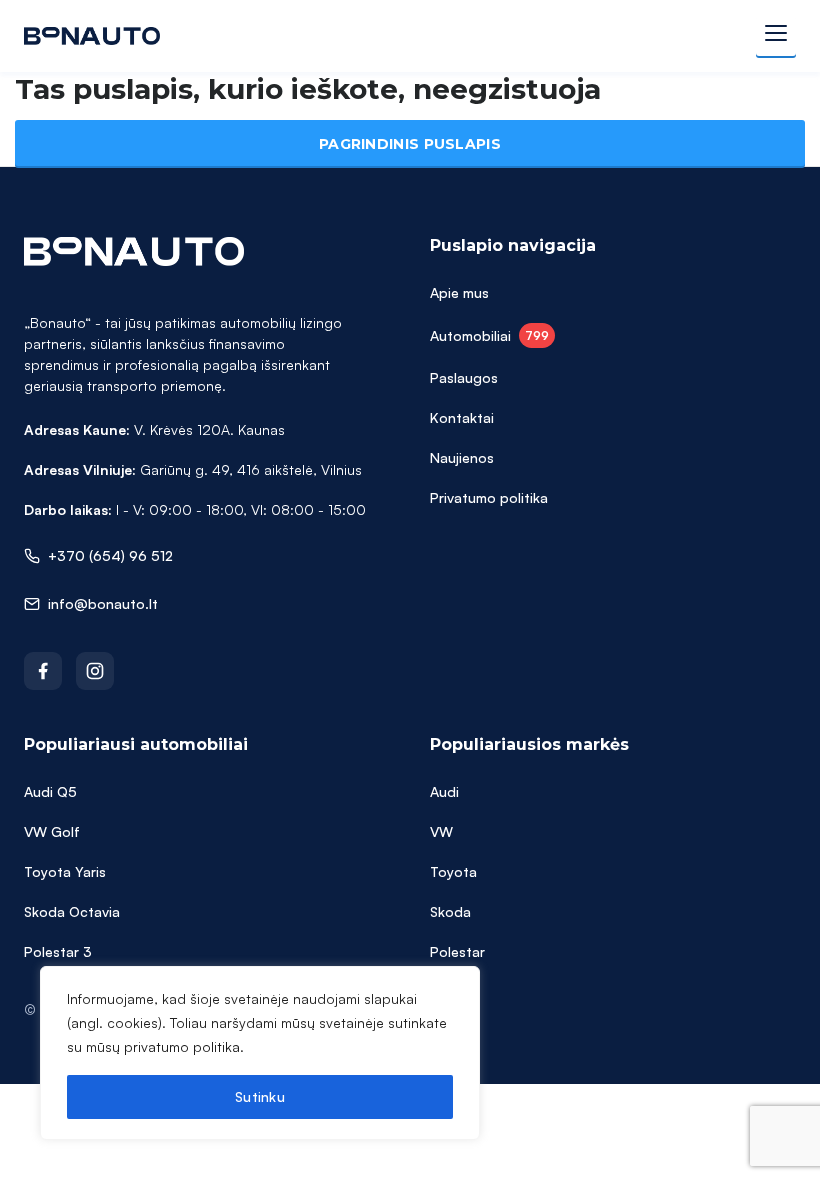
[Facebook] (43, 671)
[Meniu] (776, 36)
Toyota (453, 871)
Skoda (450, 911)
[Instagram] (95, 671)
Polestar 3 (58, 951)
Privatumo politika (489, 497)
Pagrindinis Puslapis (410, 144)
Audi (444, 791)
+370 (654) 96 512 (110, 555)
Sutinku (260, 1096)
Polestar (457, 951)
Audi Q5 (50, 791)
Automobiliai (489, 335)
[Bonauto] (92, 36)
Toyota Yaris (65, 871)
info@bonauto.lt (103, 603)
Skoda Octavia (72, 911)
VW (441, 831)
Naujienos (462, 457)
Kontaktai (462, 417)
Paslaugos (464, 377)
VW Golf (52, 831)
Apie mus (459, 292)
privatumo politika (182, 1046)
